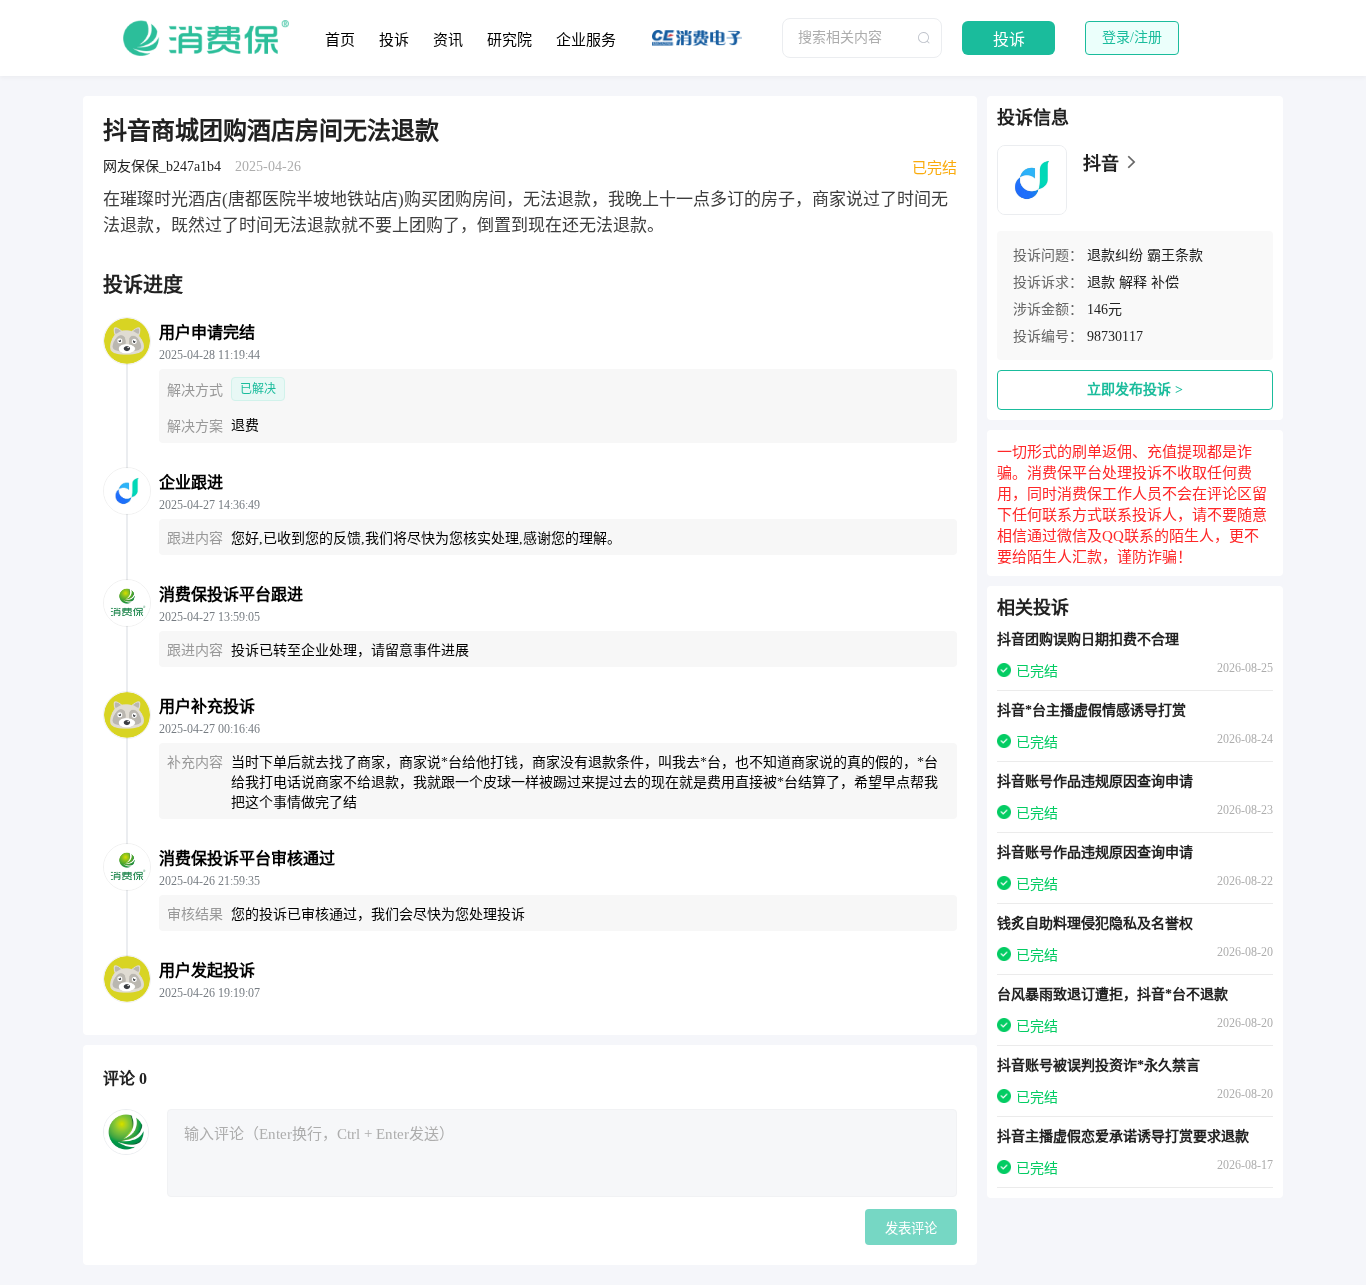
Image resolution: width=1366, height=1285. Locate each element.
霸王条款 (1175, 255)
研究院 (509, 40)
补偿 (1165, 282)
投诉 (394, 40)
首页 (340, 40)
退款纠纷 (1115, 255)
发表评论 (911, 1228)
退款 (1101, 282)
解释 (1133, 282)
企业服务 (586, 40)
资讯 (448, 40)
